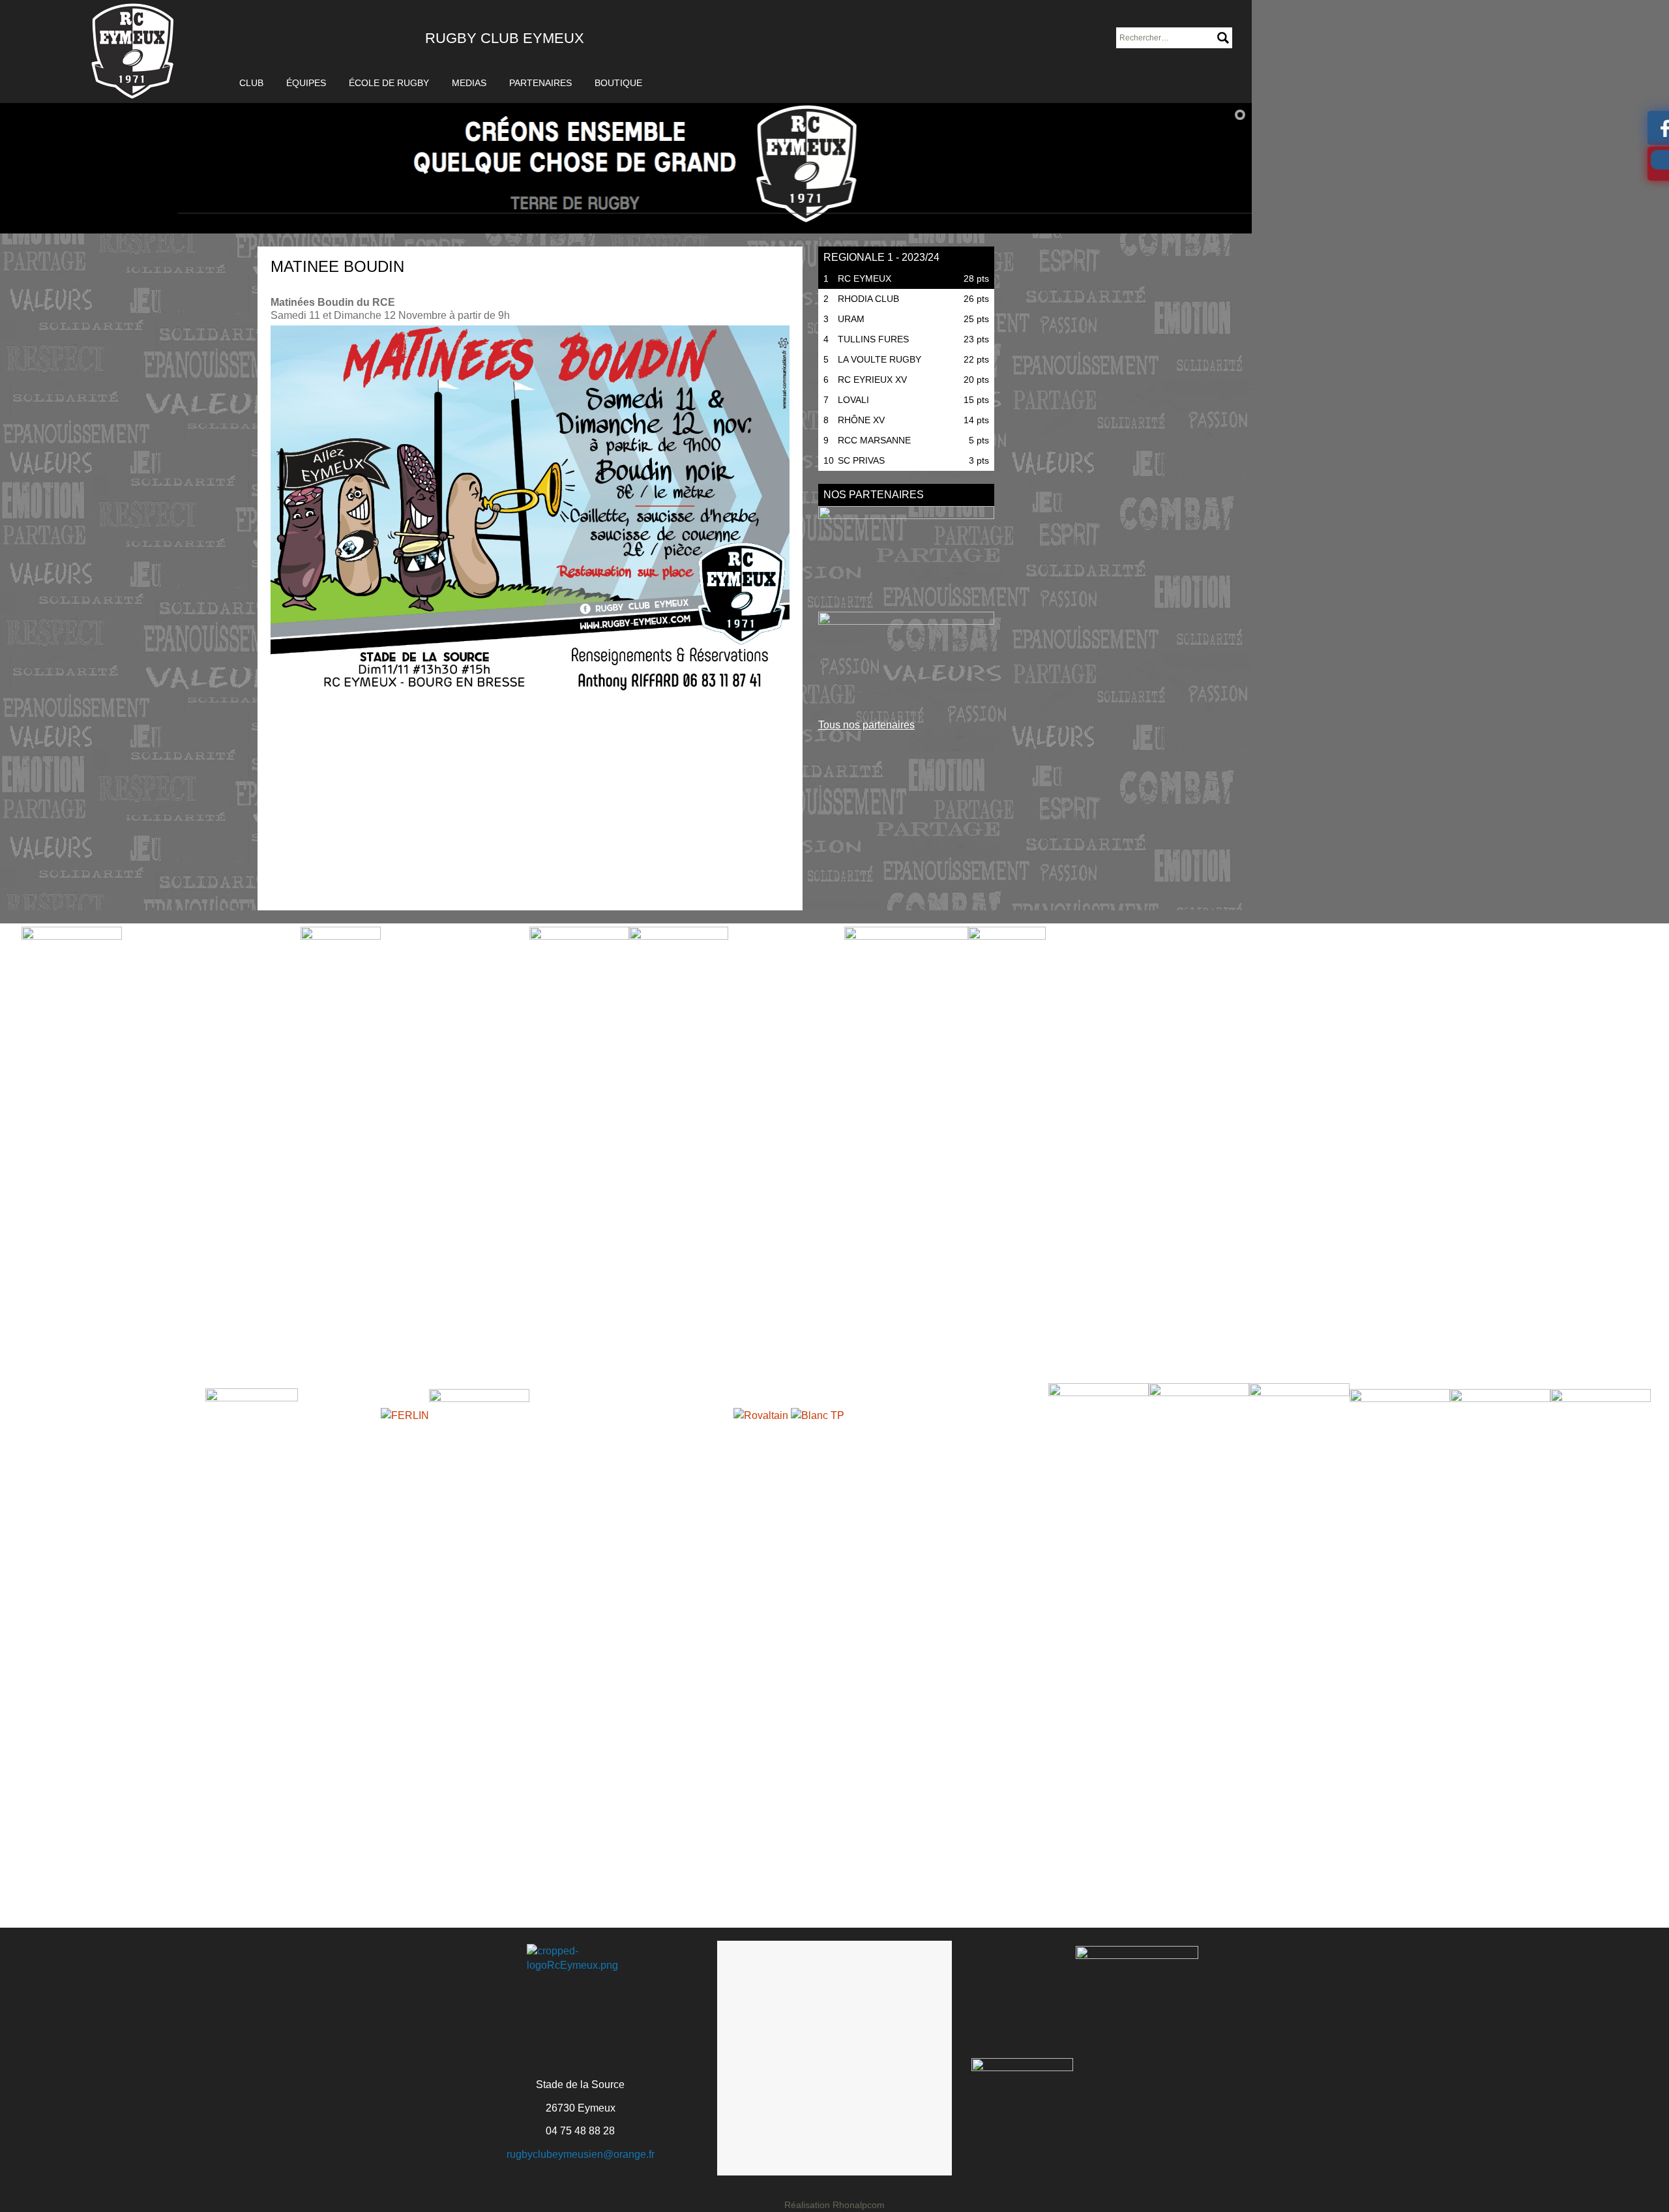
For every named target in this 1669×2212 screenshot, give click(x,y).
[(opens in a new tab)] (906, 555)
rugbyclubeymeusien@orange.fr (581, 2154)
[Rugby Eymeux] (133, 52)
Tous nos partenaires (866, 725)
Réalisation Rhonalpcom (834, 2205)
